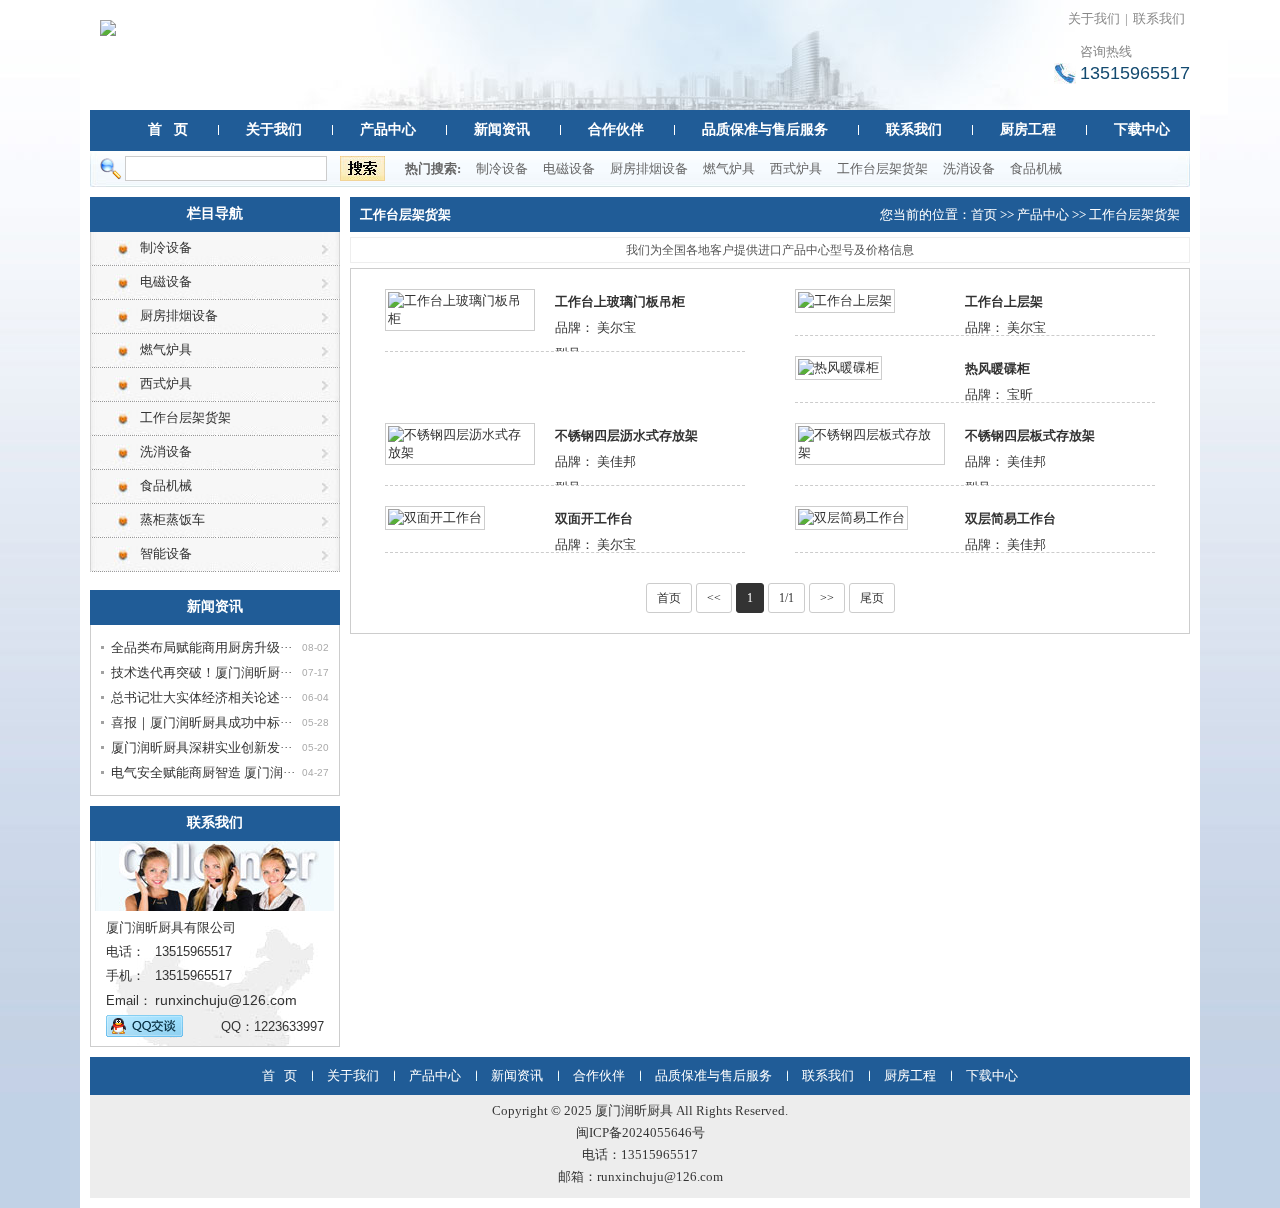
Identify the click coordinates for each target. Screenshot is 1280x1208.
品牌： (574, 327)
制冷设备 (502, 168)
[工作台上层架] (845, 299)
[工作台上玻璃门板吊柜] (460, 308)
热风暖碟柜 (997, 368)
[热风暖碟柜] (838, 366)
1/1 (786, 598)
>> (827, 598)
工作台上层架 (1004, 301)
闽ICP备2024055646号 (640, 1132)
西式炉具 (796, 168)
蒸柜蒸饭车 (172, 519)
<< (714, 598)
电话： (125, 951)
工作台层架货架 (882, 168)
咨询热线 (1106, 51)
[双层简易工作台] (851, 516)
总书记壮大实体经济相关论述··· (201, 697)
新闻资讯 (502, 129)
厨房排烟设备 (649, 168)
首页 (984, 214)
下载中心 (1142, 129)
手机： (125, 975)
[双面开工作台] (435, 516)
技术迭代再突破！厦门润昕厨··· (201, 672)
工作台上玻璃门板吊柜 (620, 301)
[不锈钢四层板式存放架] (870, 442)
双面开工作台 (594, 518)
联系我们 (1159, 18)
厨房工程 (1028, 129)
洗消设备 (969, 168)
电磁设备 (569, 168)
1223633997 (289, 1026)
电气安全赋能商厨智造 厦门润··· (203, 772)
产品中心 (388, 129)
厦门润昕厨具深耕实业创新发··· (201, 747)
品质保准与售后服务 (765, 129)
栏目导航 (215, 213)
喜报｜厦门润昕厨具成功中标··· (201, 722)
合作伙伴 (616, 129)
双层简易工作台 (1010, 518)
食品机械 (1036, 168)
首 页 (168, 129)
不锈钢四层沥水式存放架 (626, 435)
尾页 (872, 598)
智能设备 (166, 553)
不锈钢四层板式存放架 (1030, 435)
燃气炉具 (729, 168)
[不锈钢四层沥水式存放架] (460, 442)
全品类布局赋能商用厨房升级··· (201, 647)
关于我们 (1094, 18)
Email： (128, 1000)
